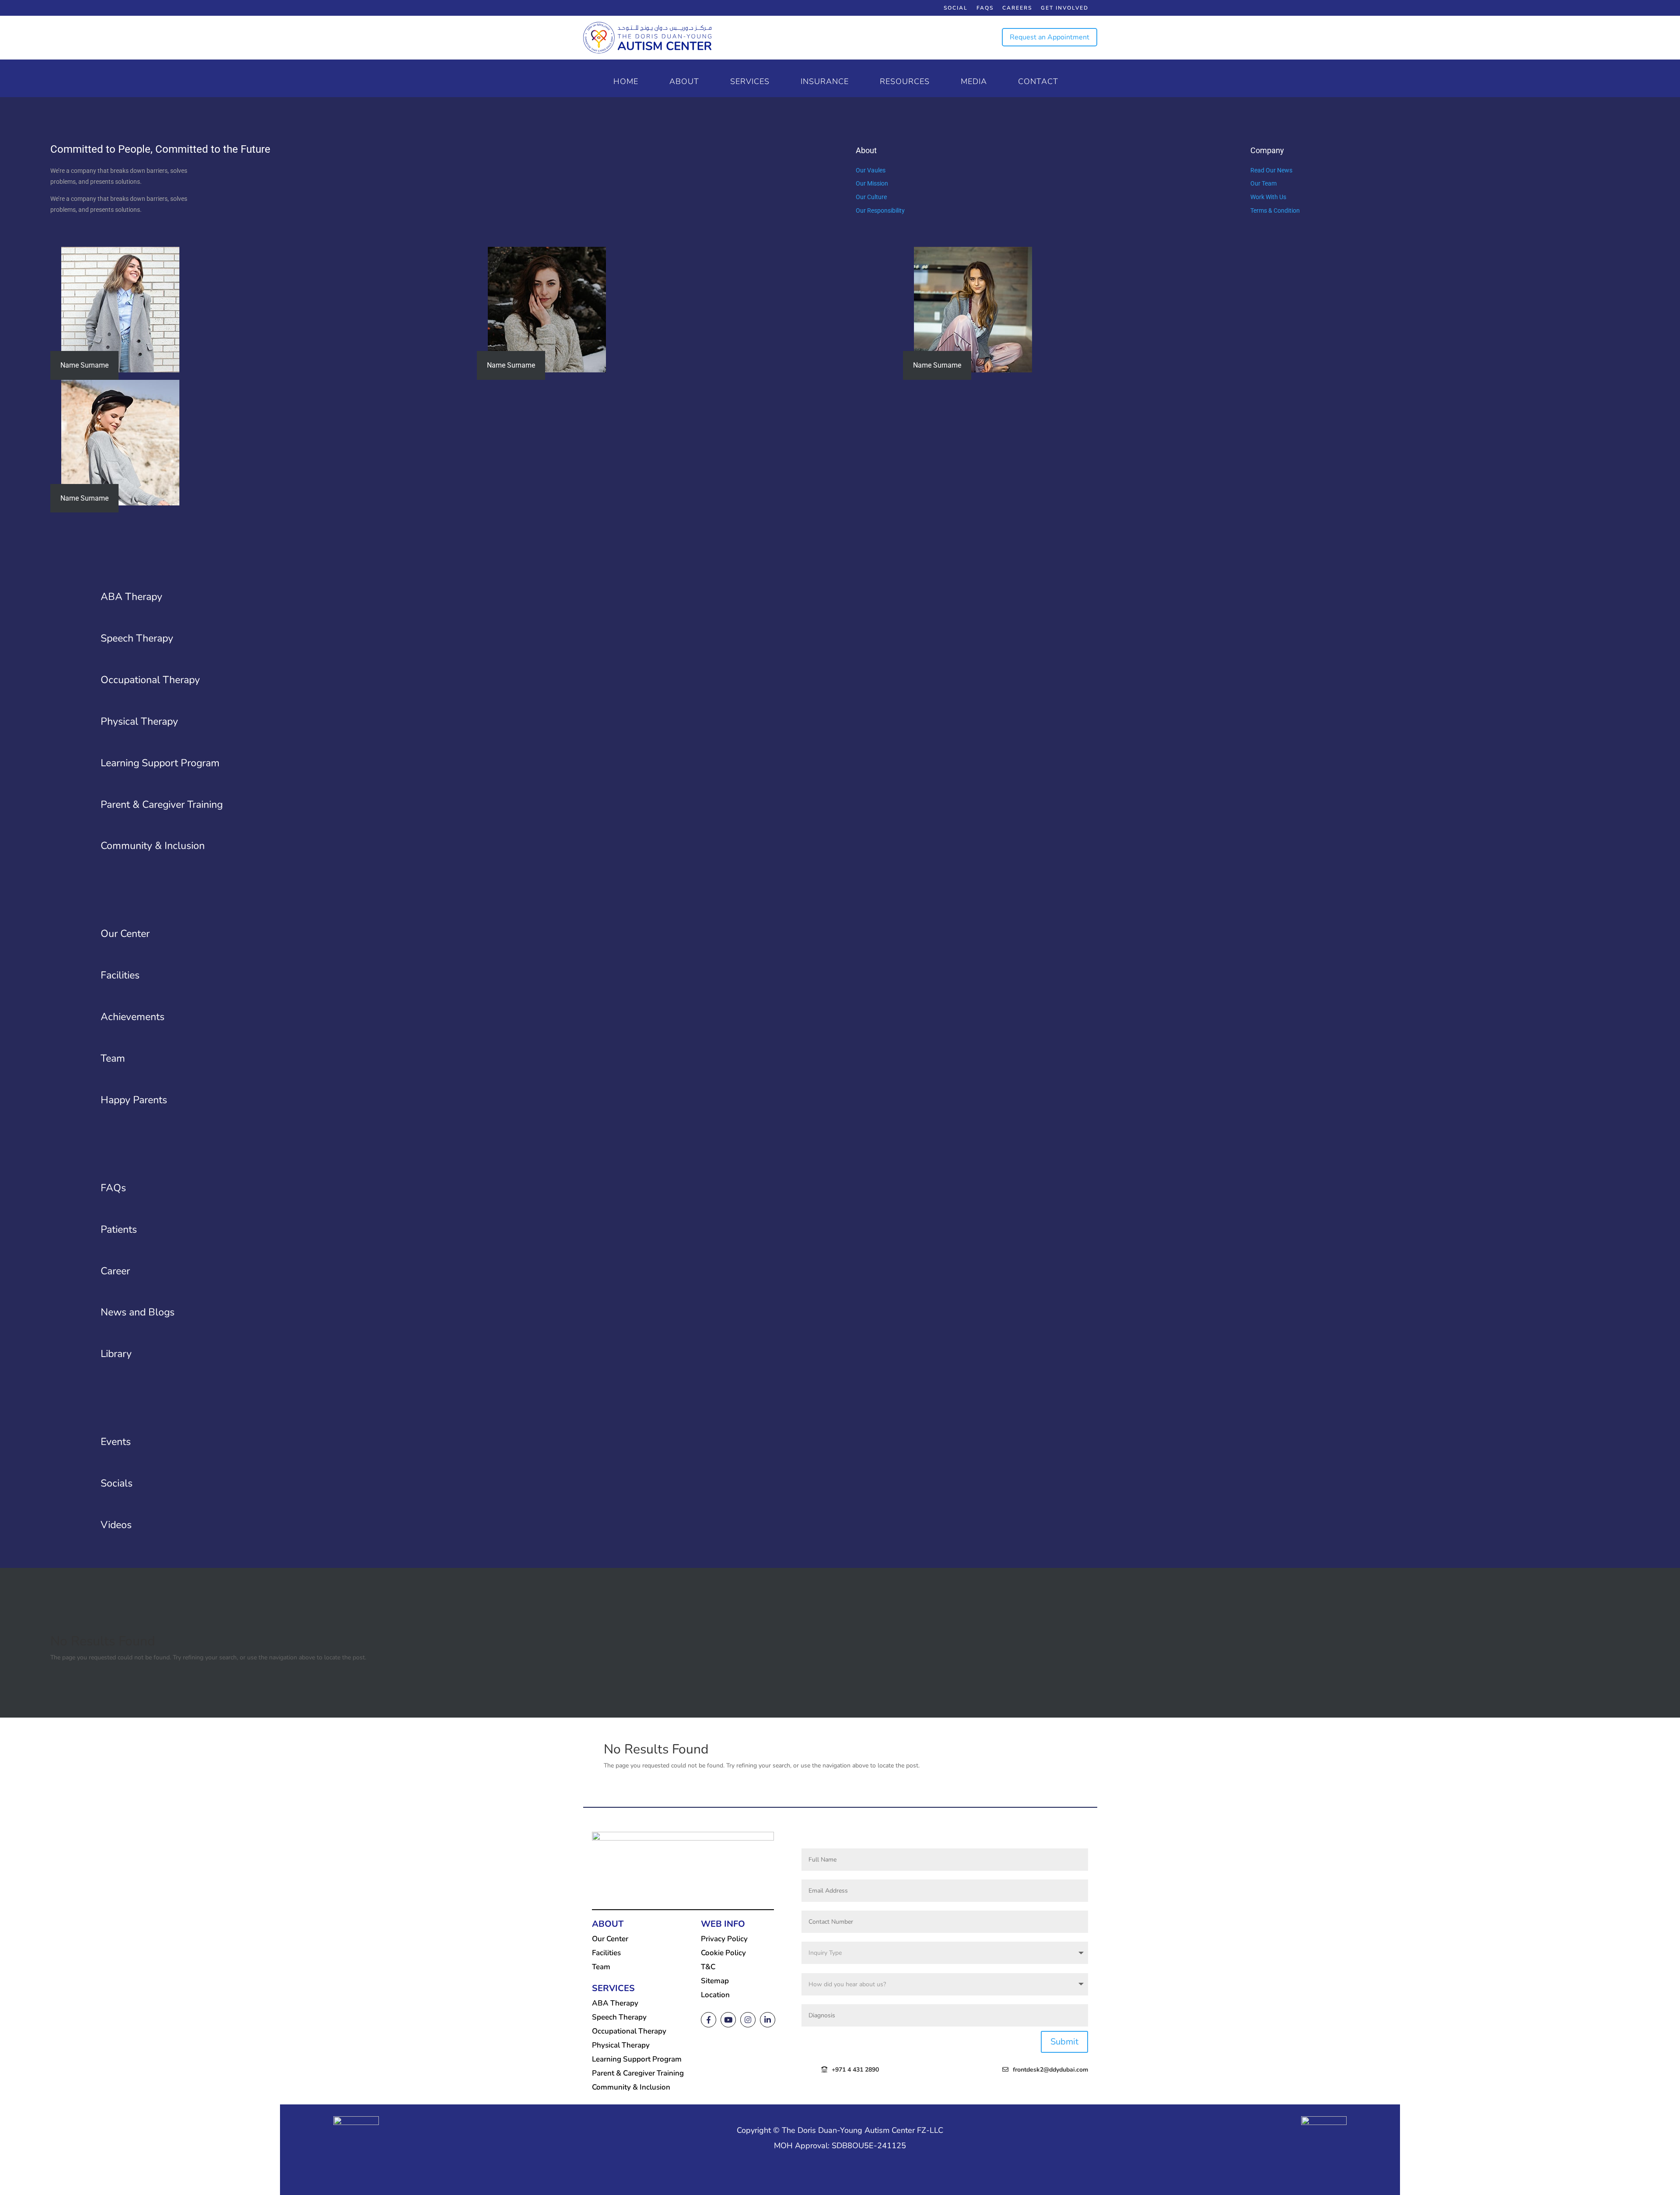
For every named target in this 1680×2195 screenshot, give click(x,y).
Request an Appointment (1050, 37)
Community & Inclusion (631, 2087)
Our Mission (872, 183)
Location (715, 1995)
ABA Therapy (615, 2003)
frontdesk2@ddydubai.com (1050, 2070)
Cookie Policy (723, 1953)
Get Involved (1065, 8)
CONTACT (1038, 82)
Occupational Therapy (629, 2031)
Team (601, 1967)
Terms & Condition (1275, 210)
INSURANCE (825, 82)
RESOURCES (905, 82)
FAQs (985, 8)
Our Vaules (871, 170)
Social (956, 8)
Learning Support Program (637, 2059)
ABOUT (684, 82)
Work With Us (1268, 197)
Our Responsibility (880, 210)
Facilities (606, 1953)
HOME (626, 82)
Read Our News (1271, 170)
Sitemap (715, 1981)
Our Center (610, 1939)
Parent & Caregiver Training (638, 2073)
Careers (1017, 8)
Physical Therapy (621, 2045)
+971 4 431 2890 (855, 2070)
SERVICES (750, 82)
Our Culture (871, 197)
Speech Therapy (619, 2017)
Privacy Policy (724, 1939)
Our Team (1263, 183)
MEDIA (974, 82)
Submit (1064, 2042)
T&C (708, 1967)
